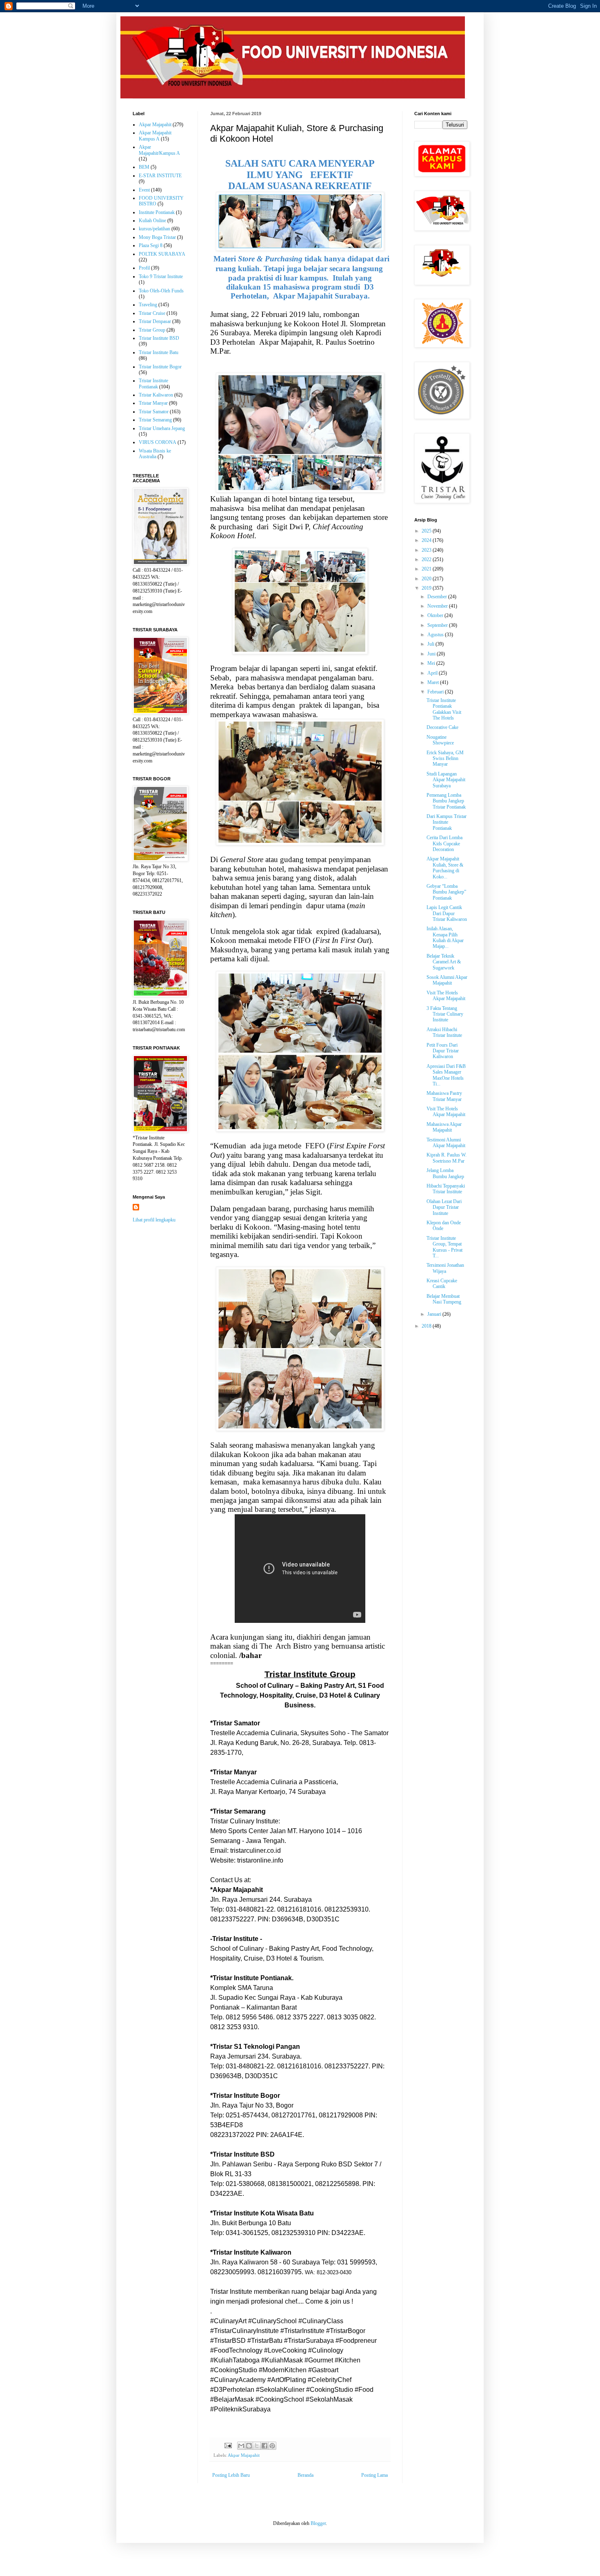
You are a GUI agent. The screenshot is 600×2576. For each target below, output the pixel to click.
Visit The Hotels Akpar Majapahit (446, 996)
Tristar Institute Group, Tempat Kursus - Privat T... (444, 1247)
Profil (144, 268)
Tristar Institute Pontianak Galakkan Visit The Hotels (444, 709)
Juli (431, 644)
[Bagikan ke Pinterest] (272, 2446)
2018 (427, 1326)
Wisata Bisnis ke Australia (155, 454)
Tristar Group (152, 330)
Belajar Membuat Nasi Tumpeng (444, 1299)
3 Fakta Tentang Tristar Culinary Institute (445, 1014)
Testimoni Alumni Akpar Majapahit (446, 1143)
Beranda (306, 2475)
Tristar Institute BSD (159, 338)
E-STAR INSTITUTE (160, 176)
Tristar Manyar (153, 403)
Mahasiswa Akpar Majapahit (444, 1127)
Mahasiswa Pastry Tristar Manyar (444, 1096)
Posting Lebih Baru (231, 2475)
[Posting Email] (228, 2445)
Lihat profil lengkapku (154, 1220)
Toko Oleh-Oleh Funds (161, 291)
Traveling (148, 305)
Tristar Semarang (155, 420)
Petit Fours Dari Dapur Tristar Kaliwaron (443, 1051)
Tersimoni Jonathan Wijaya (445, 1268)
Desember (438, 597)
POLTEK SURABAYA (162, 254)
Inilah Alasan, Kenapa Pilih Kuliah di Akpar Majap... (445, 937)
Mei (432, 663)
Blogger (318, 2523)
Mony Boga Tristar (157, 237)
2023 (427, 550)
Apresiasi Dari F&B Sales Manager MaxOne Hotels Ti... (446, 1075)
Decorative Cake (442, 727)
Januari (435, 1314)
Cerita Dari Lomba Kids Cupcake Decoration (444, 843)
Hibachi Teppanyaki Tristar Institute (446, 1189)
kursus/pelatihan (154, 229)
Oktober (436, 615)
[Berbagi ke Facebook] (264, 2446)
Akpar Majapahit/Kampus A (159, 150)
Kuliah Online (152, 221)
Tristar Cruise (152, 313)
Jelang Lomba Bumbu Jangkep (445, 1173)
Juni (432, 654)
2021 (427, 569)
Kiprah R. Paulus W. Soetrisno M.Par (447, 1158)
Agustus (436, 635)
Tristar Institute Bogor (160, 367)
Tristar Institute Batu (159, 352)
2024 (427, 540)
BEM (144, 167)
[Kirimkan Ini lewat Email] (241, 2446)
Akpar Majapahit (244, 2455)
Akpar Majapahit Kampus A (155, 136)
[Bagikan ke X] (257, 2446)
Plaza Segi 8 (151, 245)
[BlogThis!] (249, 2446)
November (438, 606)
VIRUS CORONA (158, 442)
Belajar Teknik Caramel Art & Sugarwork (444, 962)
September (438, 625)
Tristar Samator (154, 412)
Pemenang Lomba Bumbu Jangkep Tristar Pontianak (446, 801)
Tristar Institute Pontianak (153, 383)
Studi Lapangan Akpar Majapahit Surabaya (446, 780)
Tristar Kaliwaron (156, 395)
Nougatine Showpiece (440, 740)
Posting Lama (374, 2475)
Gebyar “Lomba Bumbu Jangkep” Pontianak (446, 892)
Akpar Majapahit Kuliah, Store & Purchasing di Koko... (445, 868)
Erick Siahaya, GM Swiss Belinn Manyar (445, 759)
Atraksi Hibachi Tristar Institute (444, 1032)
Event (144, 190)
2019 (427, 588)
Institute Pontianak (157, 212)
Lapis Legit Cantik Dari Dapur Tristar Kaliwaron (447, 913)
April (433, 673)
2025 (427, 531)
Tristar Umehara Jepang (162, 428)
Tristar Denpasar (155, 321)
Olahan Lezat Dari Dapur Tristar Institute (444, 1207)
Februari (436, 692)
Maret (434, 682)
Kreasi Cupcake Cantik (442, 1284)
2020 (427, 579)
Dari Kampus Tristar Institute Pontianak (447, 822)
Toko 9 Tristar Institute (161, 276)
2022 (427, 559)
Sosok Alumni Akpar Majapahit (447, 980)
